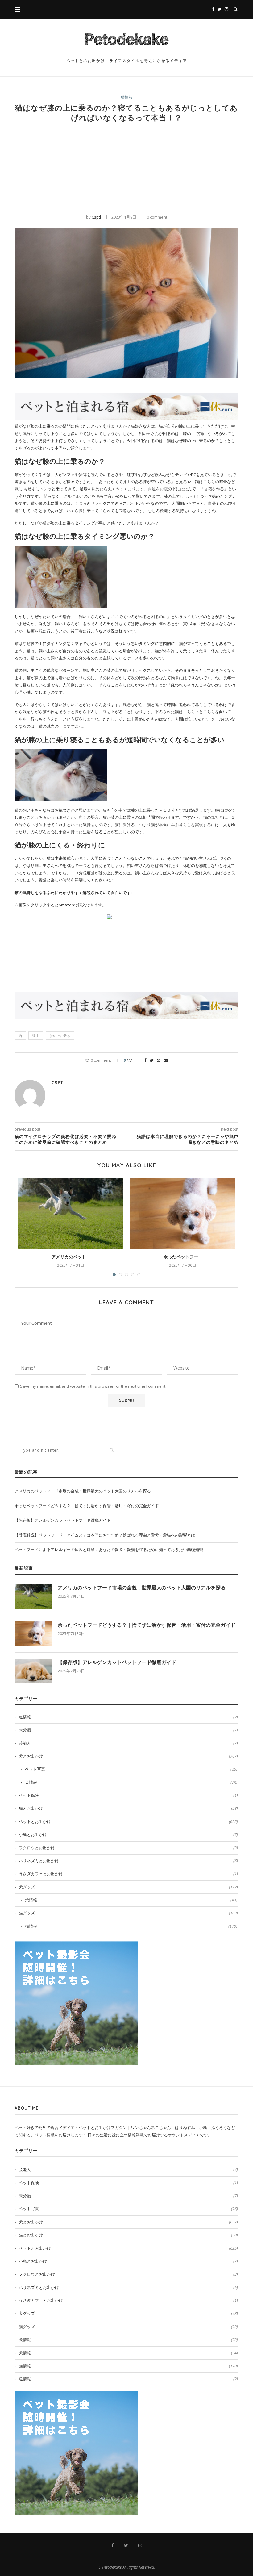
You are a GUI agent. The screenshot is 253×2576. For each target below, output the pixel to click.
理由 (36, 1036)
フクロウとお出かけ (128, 1848)
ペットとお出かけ (128, 1821)
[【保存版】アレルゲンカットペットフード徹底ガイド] (33, 1671)
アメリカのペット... (71, 1257)
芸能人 (128, 1743)
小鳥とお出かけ (128, 1834)
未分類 (128, 1730)
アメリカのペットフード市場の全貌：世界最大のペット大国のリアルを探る (83, 1491)
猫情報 (127, 98)
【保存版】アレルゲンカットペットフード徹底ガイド (63, 1520)
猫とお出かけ (128, 1808)
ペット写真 (131, 1769)
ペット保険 (128, 1795)
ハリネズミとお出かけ (128, 1861)
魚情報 (128, 1717)
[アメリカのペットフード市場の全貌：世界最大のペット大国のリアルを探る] (71, 1213)
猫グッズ (128, 1913)
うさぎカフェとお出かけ (128, 1874)
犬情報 (131, 1782)
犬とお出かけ (128, 1756)
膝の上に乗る (60, 1036)
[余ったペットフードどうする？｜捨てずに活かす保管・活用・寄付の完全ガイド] (182, 1213)
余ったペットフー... (183, 1257)
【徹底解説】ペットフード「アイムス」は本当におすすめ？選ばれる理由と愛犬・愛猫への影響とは (105, 1535)
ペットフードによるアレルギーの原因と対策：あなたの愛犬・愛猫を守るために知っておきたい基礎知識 (109, 1549)
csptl (96, 217)
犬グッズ (128, 1887)
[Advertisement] (126, 168)
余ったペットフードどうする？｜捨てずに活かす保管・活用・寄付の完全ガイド (87, 1506)
